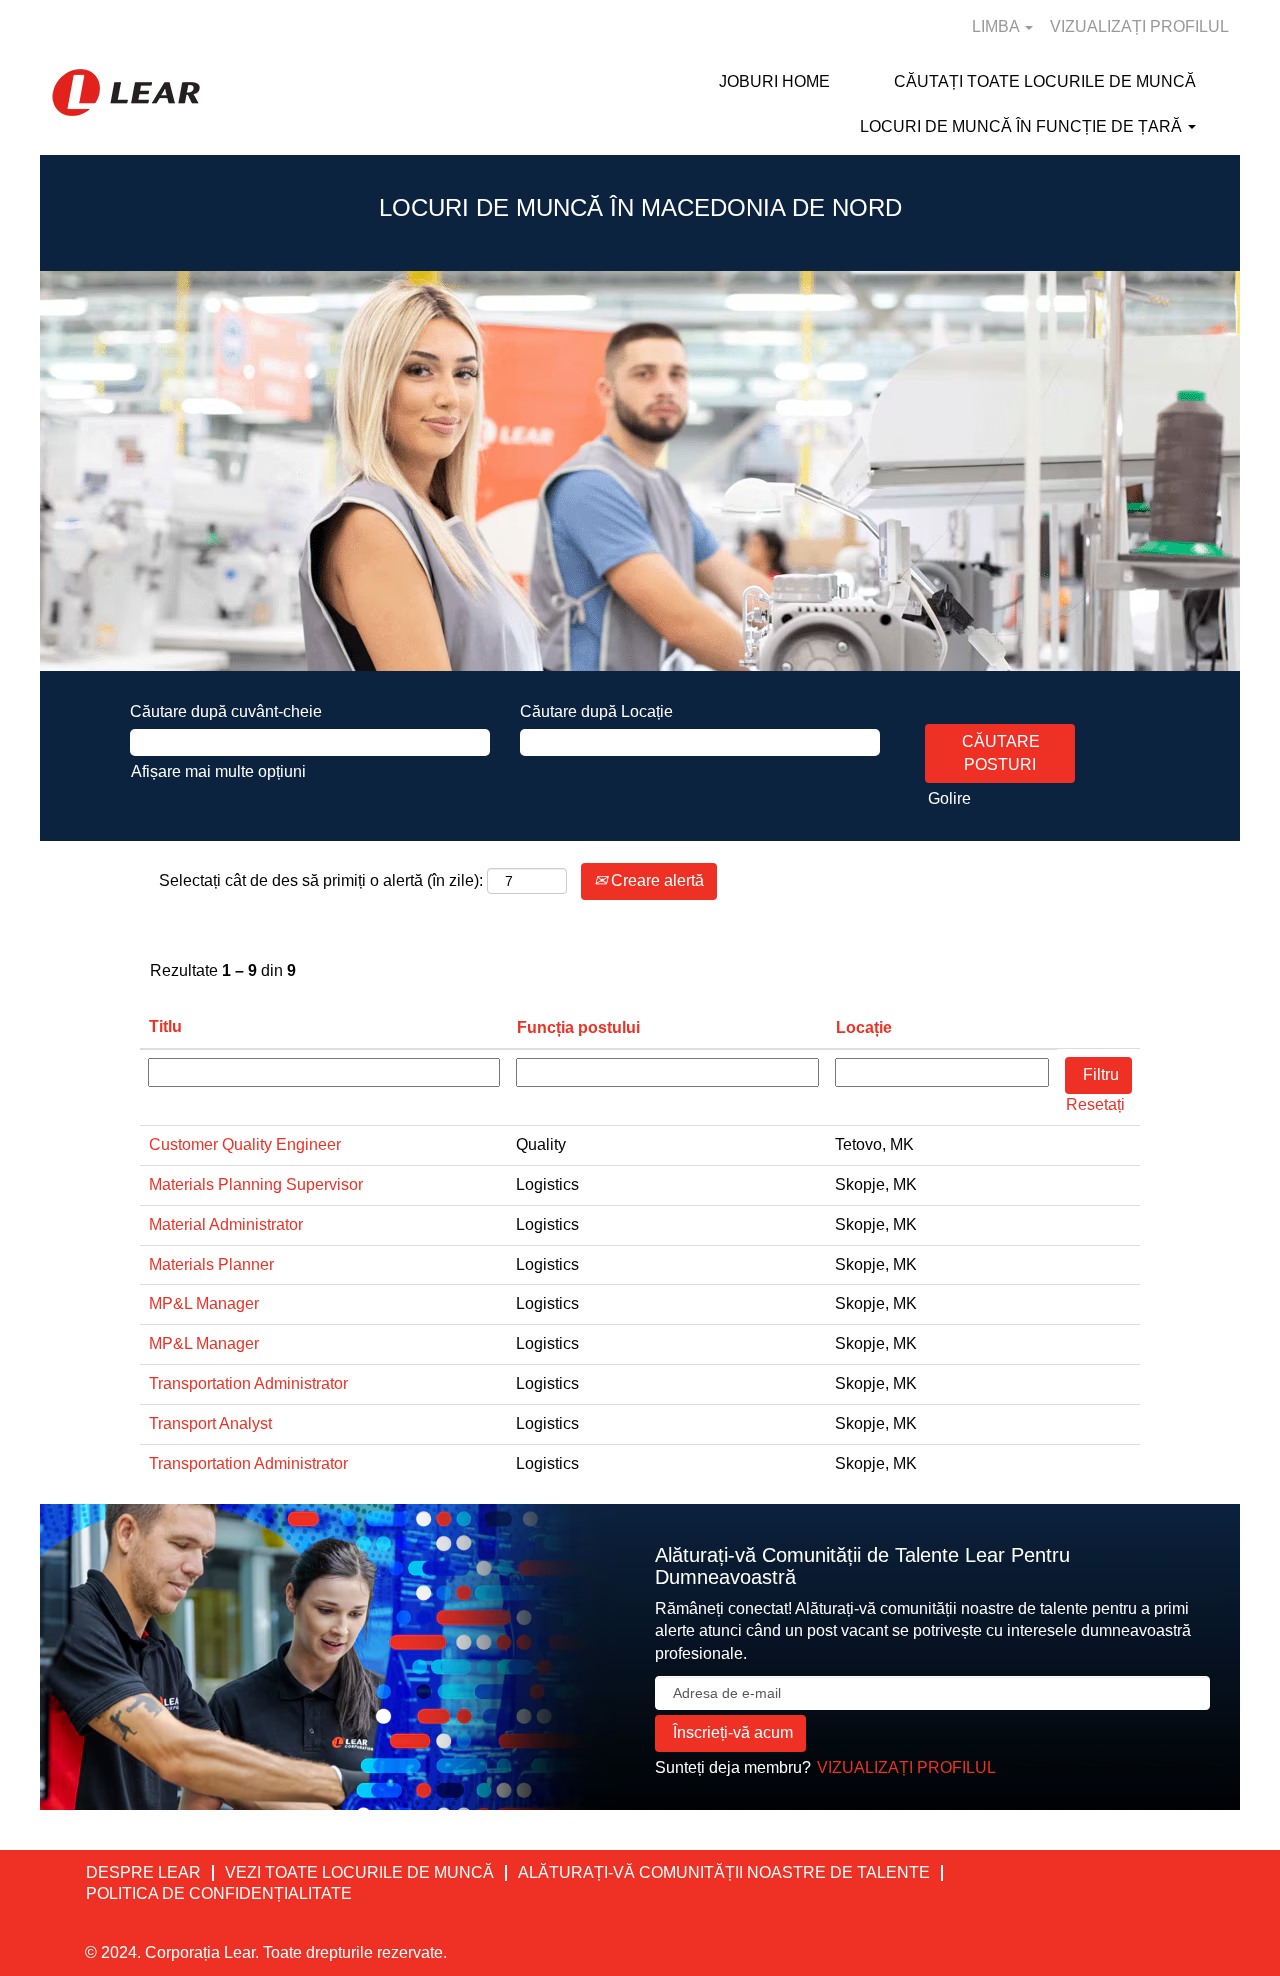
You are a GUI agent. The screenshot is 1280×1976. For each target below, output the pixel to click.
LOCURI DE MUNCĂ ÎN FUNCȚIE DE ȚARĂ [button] (1023, 126)
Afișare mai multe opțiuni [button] (218, 771)
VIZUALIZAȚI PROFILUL (1139, 26)
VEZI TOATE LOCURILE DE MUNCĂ (359, 1872)
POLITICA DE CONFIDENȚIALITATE (219, 1893)
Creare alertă (655, 880)
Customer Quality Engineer (245, 1144)
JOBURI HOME (774, 81)
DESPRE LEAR (143, 1872)
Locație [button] (864, 1027)
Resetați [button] (1095, 1104)
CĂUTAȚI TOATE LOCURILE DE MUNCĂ (1045, 81)
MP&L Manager (204, 1303)
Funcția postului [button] (578, 1027)
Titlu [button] (165, 1026)
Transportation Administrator (248, 1383)
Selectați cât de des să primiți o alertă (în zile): (321, 880)
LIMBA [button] (997, 26)
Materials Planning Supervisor (256, 1184)
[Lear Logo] (126, 92)
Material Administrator (226, 1224)
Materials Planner (211, 1264)
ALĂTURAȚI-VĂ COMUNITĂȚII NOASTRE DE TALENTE (724, 1872)
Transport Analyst (210, 1423)
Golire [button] (949, 798)
